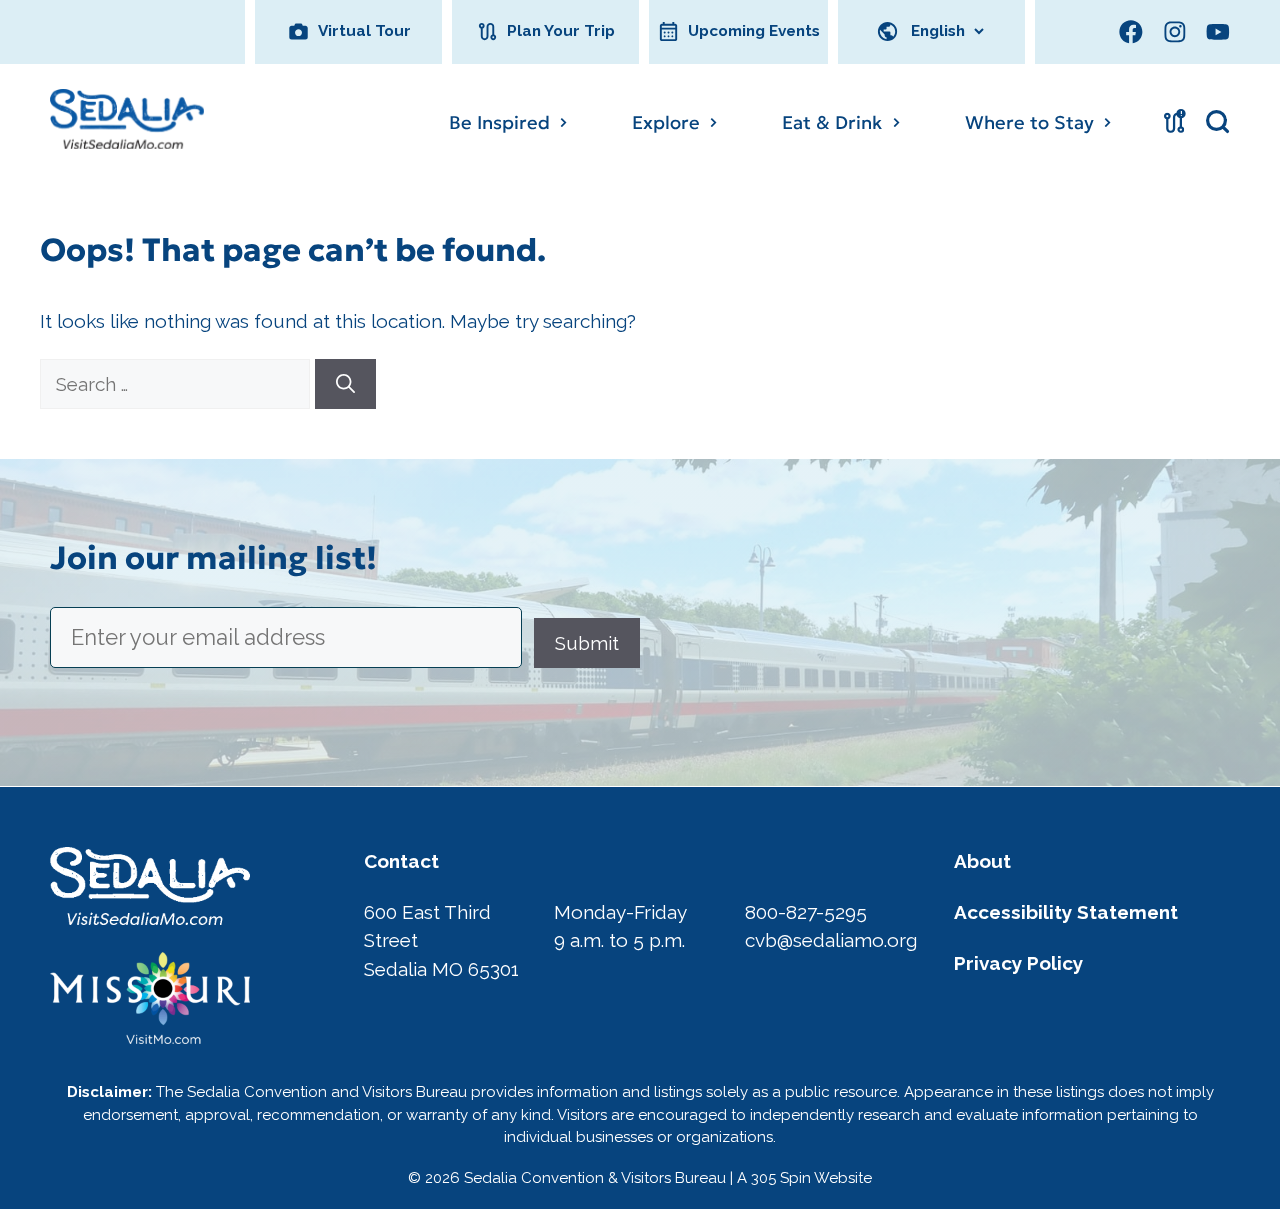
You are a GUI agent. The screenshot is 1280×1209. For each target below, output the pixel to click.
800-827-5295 (806, 912)
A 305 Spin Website (804, 1178)
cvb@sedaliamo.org (831, 940)
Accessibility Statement (1066, 912)
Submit (587, 643)
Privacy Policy (1018, 963)
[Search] (345, 384)
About (982, 861)
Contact (401, 861)
